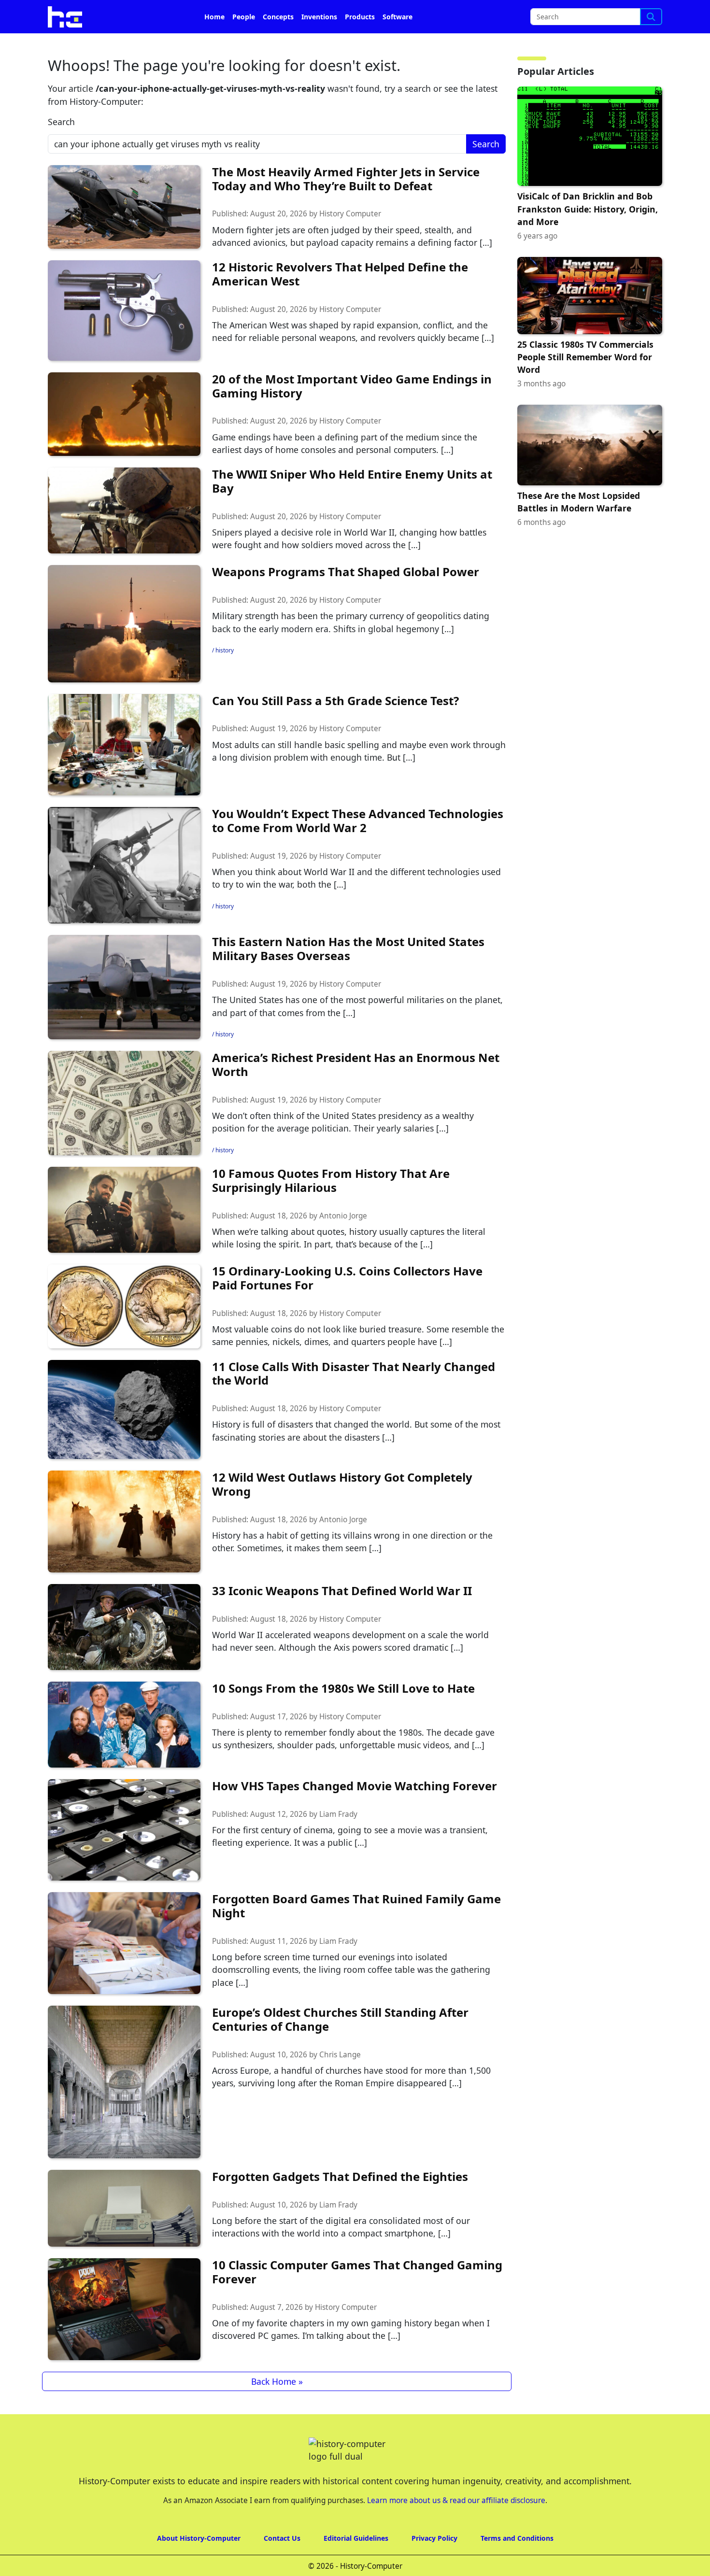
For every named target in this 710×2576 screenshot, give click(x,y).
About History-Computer (199, 2565)
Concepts (278, 44)
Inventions (319, 44)
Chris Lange (340, 2082)
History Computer (350, 241)
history (225, 677)
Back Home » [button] (277, 2408)
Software (398, 44)
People (244, 44)
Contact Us (282, 2565)
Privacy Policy (434, 2565)
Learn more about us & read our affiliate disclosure (456, 2527)
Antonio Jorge (343, 1243)
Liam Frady (338, 1841)
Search (61, 149)
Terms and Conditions (517, 2565)
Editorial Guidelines (356, 2565)
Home (214, 44)
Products (360, 44)
